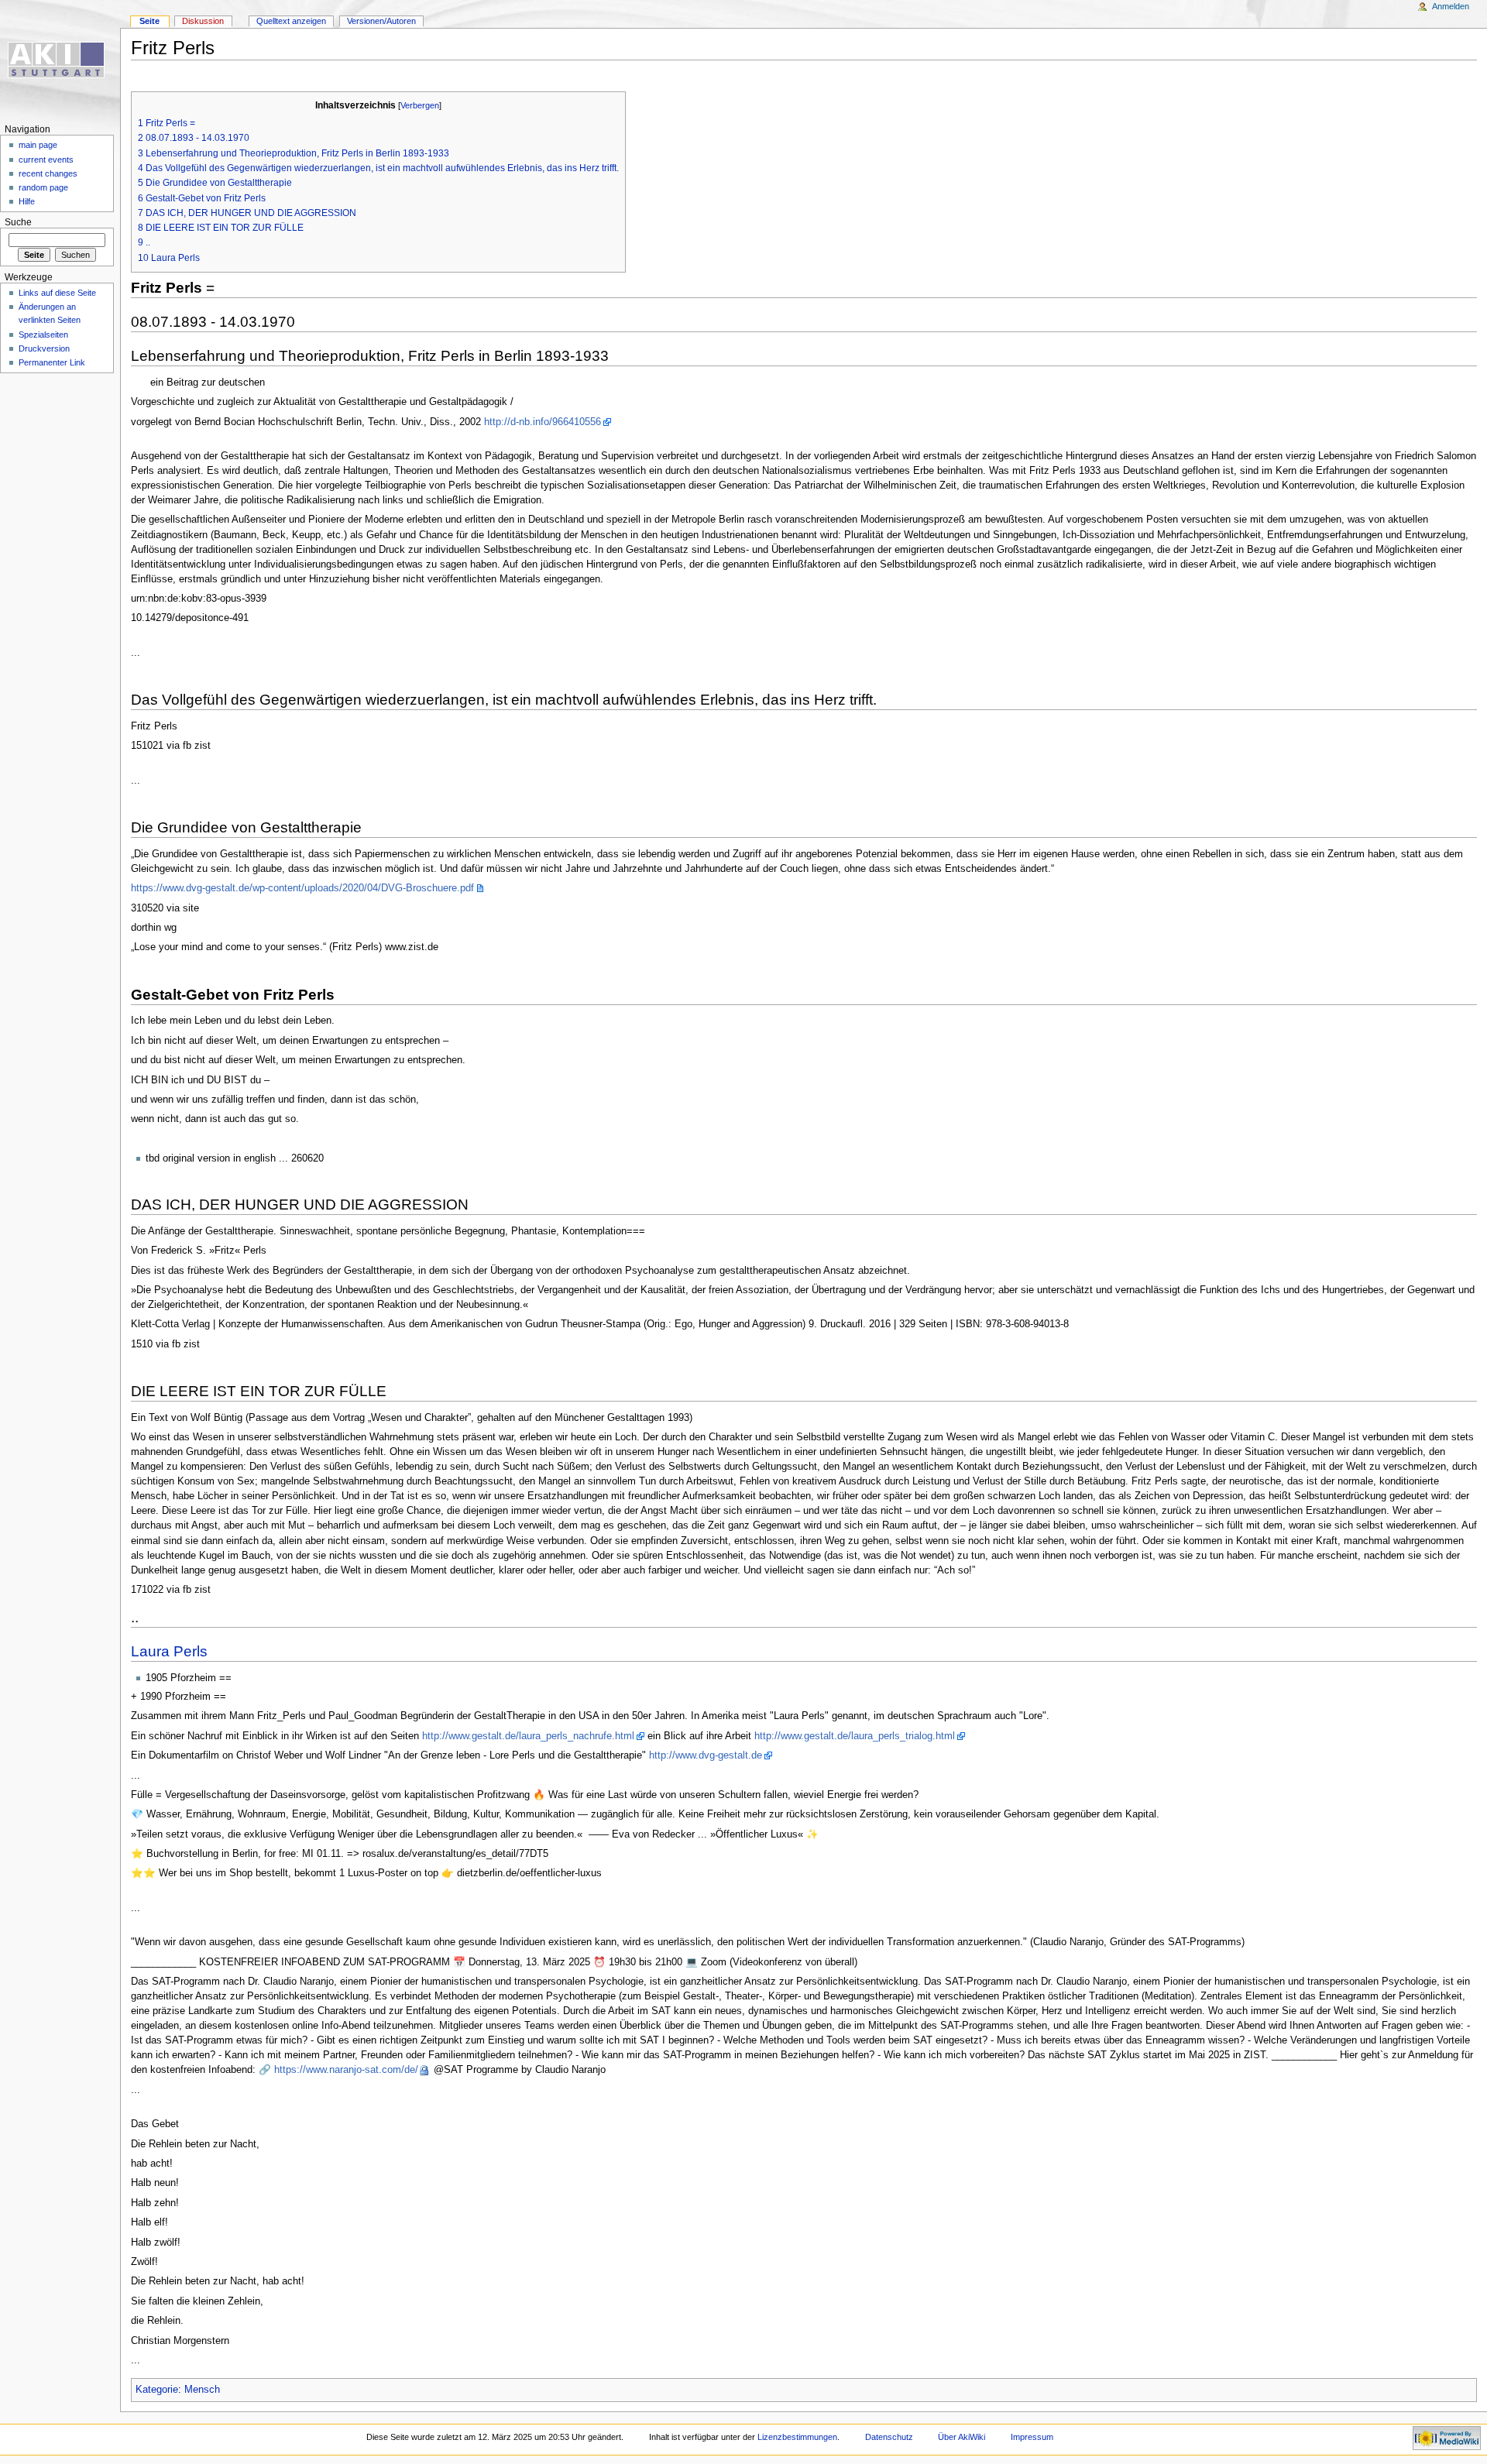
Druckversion (44, 348)
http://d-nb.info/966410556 (543, 422)
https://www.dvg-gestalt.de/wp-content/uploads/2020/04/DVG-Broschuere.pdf (302, 888)
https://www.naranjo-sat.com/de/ (346, 2070)
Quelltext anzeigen (291, 21)
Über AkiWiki (962, 2437)
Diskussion (203, 21)
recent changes (48, 173)
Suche (18, 222)
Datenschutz (889, 2437)
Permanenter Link (52, 362)
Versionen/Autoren (381, 21)
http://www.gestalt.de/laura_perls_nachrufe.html (528, 1736)
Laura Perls (169, 1651)
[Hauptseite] (60, 60)
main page (38, 145)
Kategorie (157, 2390)
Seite (149, 21)
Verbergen (420, 105)
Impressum (1032, 2437)
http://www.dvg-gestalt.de (706, 1755)
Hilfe (27, 201)
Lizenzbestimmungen (797, 2437)
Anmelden (1451, 6)
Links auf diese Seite (57, 293)
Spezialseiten (43, 335)
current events (46, 160)
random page (43, 187)
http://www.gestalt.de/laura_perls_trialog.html (855, 1736)
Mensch (202, 2390)
